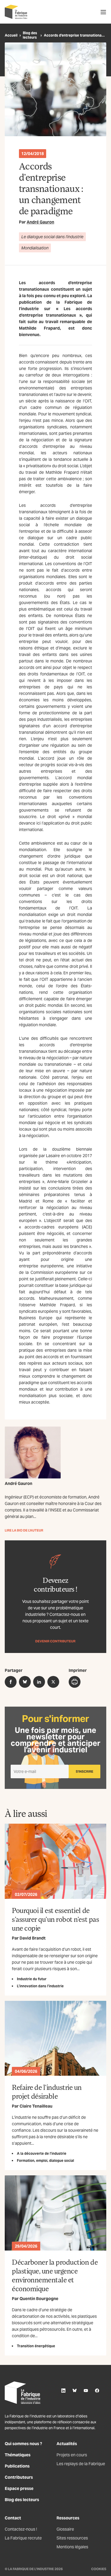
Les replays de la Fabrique (81, 2464)
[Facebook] (97, 2391)
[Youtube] (86, 2391)
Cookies (99, 2569)
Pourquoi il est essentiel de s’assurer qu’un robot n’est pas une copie (55, 1919)
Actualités (67, 2444)
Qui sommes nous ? (23, 2444)
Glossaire (65, 2529)
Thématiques (18, 2455)
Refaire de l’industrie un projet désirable (47, 2091)
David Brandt (33, 1938)
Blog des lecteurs (30, 35)
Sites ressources (72, 2538)
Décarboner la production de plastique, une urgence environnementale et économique (55, 2275)
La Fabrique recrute (23, 2538)
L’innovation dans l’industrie (40, 1986)
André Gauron (40, 222)
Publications (17, 2466)
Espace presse (19, 2488)
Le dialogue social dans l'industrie (52, 237)
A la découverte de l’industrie (42, 2153)
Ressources (68, 2518)
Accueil (11, 35)
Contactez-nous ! (21, 2529)
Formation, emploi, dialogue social (45, 2160)
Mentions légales (72, 2547)
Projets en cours (72, 2455)
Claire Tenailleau (36, 2106)
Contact (13, 2518)
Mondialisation (35, 248)
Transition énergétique (36, 2346)
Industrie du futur (32, 1979)
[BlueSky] (75, 2391)
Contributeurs (19, 2477)
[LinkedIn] (63, 2391)
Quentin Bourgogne (39, 2299)
